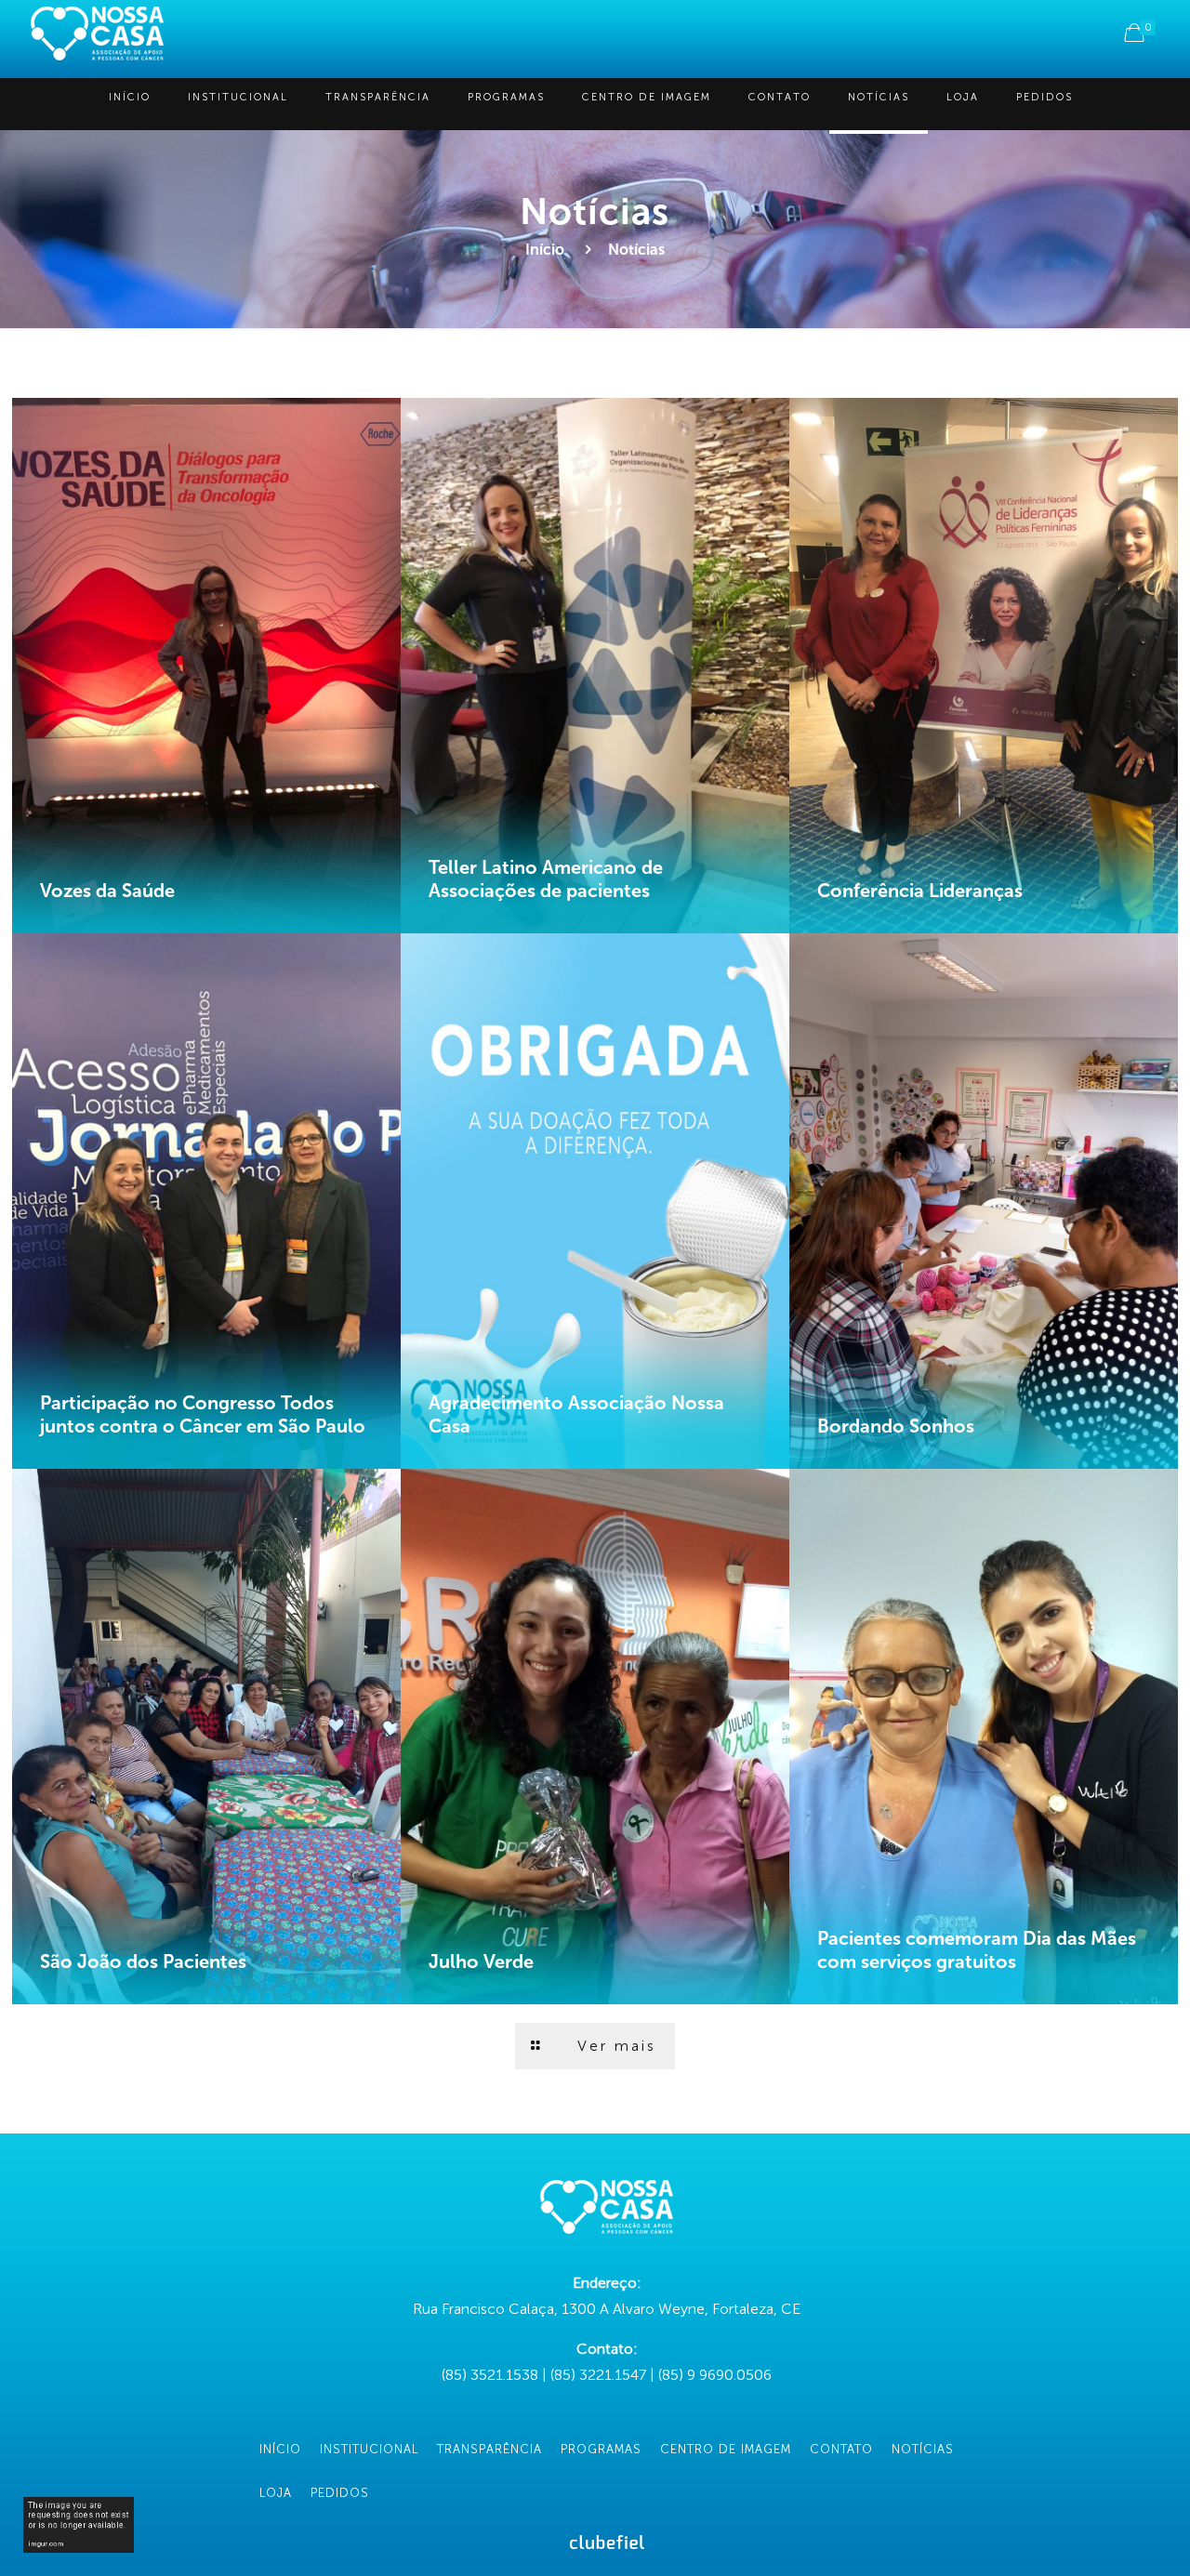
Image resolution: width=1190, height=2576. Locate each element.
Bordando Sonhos (896, 1426)
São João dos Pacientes (143, 1962)
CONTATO (841, 2449)
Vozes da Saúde (107, 891)
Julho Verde (481, 1962)
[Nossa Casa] (97, 33)
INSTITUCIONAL (369, 2449)
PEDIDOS (340, 2493)
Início (545, 250)
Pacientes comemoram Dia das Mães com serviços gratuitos (977, 1950)
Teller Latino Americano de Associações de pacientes (546, 879)
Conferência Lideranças (920, 891)
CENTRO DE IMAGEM (726, 2449)
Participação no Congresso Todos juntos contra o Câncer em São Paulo (203, 1414)
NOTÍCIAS (923, 2449)
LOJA (276, 2493)
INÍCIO (280, 2449)
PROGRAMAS (601, 2449)
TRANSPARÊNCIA (489, 2449)
